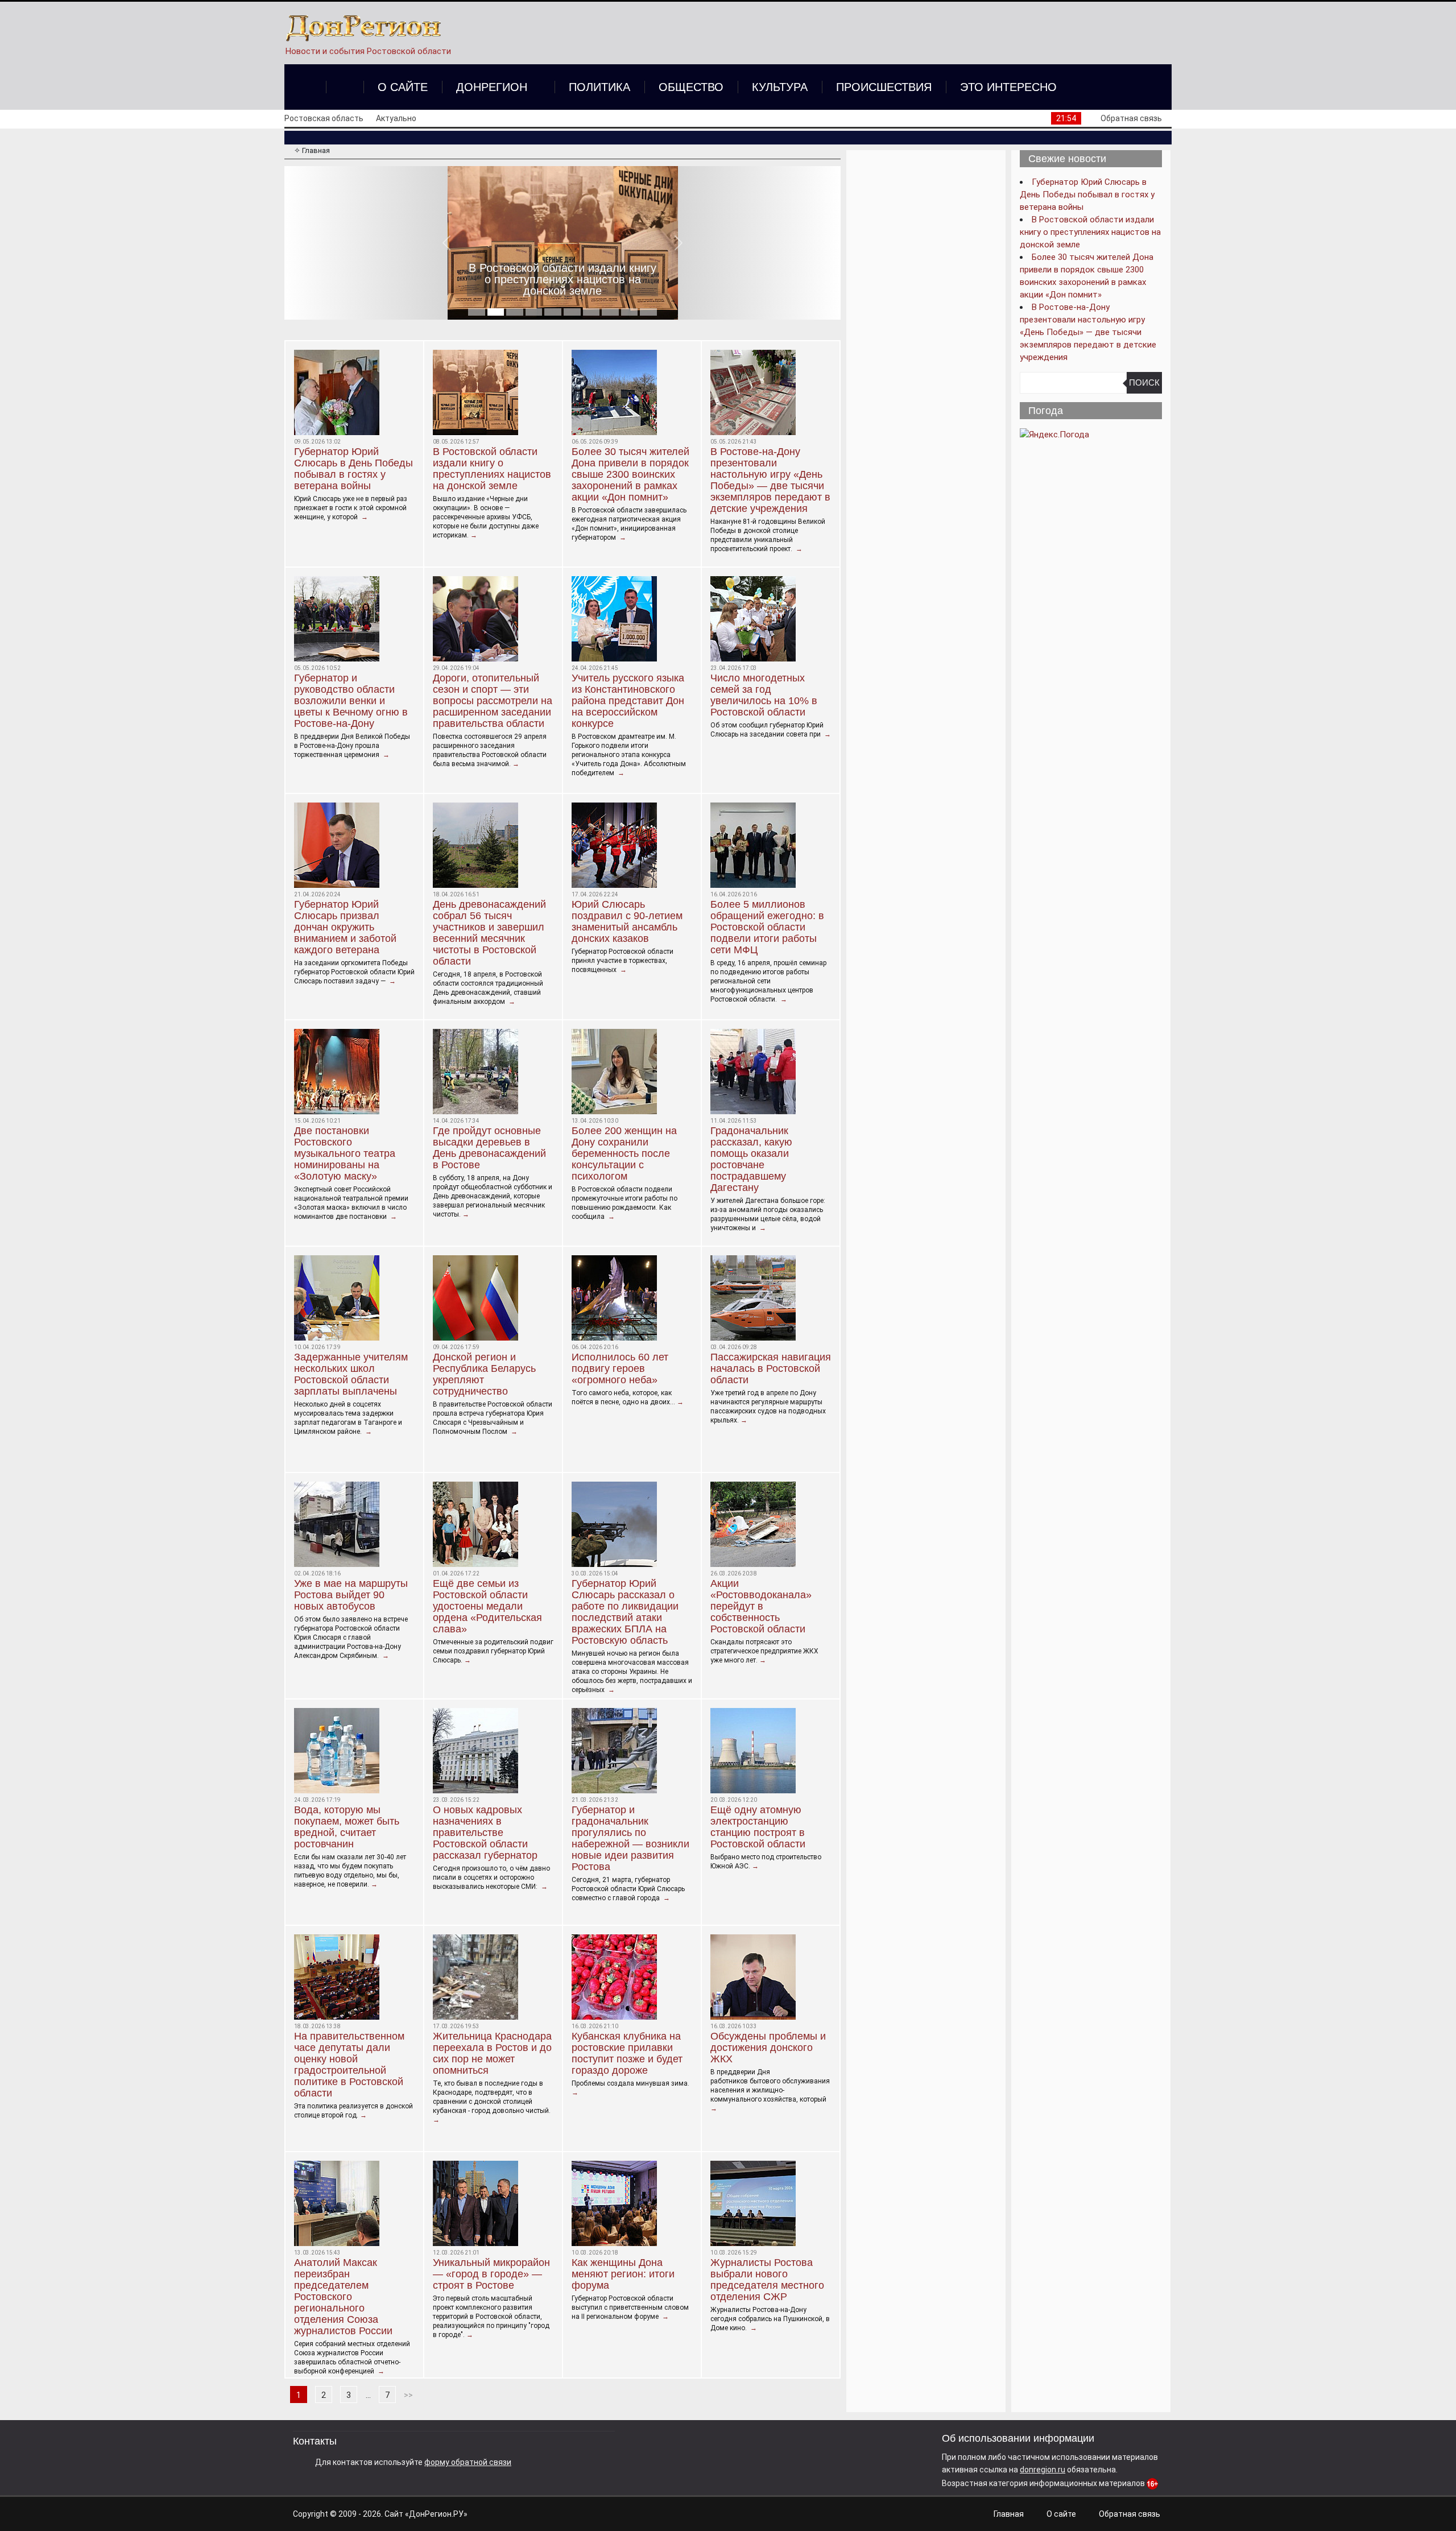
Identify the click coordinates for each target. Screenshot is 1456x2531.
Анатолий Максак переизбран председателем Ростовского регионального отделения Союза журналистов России (343, 2297)
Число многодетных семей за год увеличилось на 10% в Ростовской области (764, 695)
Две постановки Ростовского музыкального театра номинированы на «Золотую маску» (345, 1153)
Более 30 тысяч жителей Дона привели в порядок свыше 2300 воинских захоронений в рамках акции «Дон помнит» (563, 274)
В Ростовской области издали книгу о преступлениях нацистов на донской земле (492, 469)
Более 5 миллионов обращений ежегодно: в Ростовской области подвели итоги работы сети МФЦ (767, 927)
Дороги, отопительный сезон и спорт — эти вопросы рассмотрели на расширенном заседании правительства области (493, 701)
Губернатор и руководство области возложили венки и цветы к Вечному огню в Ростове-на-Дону (351, 701)
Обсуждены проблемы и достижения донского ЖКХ (768, 2048)
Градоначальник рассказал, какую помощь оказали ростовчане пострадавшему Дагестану (751, 1159)
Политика (599, 87)
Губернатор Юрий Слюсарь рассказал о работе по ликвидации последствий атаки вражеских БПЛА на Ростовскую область (625, 1612)
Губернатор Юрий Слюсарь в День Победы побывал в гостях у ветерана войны (353, 469)
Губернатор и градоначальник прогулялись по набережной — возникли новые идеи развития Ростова (630, 1838)
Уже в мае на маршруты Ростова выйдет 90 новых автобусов (351, 1595)
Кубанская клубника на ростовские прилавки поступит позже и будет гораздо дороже (627, 2053)
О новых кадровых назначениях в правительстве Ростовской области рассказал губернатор (485, 1833)
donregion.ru (1043, 2470)
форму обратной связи (468, 2462)
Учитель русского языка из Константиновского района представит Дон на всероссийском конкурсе (628, 701)
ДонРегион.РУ (436, 2514)
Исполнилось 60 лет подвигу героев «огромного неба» (620, 1368)
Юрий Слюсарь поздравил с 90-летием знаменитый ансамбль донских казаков (627, 921)
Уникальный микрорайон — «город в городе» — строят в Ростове (491, 2274)
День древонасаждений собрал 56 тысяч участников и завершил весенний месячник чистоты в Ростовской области (489, 933)
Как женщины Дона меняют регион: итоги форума (623, 2274)
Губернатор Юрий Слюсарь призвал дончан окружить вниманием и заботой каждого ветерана (345, 927)
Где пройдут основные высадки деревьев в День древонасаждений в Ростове (489, 1148)
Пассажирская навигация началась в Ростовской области (771, 1368)
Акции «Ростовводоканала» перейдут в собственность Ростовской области (761, 1606)
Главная (1009, 2514)
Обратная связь (1131, 118)
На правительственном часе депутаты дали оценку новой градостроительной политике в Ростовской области (349, 2065)
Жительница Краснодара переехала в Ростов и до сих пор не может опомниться (492, 2053)
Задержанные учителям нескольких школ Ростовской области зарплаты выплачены (351, 1374)
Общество (691, 87)
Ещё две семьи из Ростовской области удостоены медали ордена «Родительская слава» (487, 1606)
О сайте (403, 87)
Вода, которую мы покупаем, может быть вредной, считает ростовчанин (347, 1827)
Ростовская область (324, 118)
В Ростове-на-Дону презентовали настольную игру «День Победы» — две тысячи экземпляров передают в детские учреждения (770, 480)
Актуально (396, 118)
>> (408, 2395)
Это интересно (1008, 87)
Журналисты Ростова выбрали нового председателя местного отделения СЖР (767, 2280)
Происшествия (884, 87)
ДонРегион (492, 87)
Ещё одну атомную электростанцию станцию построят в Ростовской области (758, 1827)
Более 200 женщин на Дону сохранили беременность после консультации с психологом (624, 1153)
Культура (780, 87)
